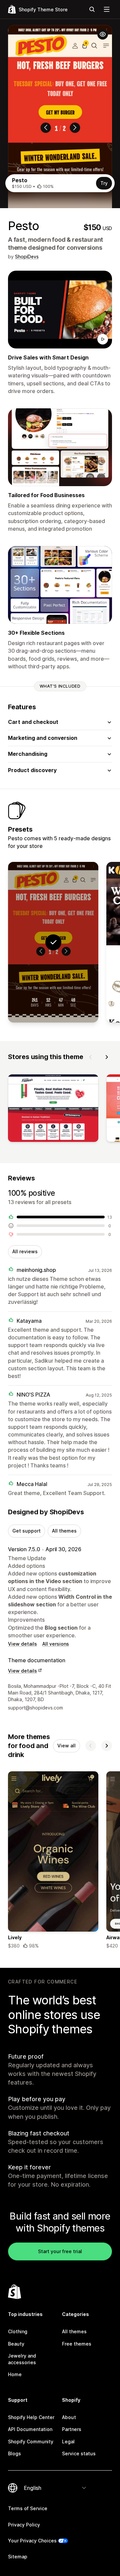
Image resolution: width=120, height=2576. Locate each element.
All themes (64, 1531)
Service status (79, 2453)
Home (15, 2374)
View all (66, 1746)
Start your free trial (60, 2251)
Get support (26, 1531)
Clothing (18, 2331)
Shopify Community (31, 2441)
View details (22, 1644)
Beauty (16, 2344)
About (69, 2417)
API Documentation (30, 2429)
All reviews (25, 1251)
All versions (56, 1644)
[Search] (92, 9)
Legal (68, 2441)
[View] (53, 1110)
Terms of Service (28, 2508)
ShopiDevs (27, 257)
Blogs (14, 2453)
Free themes (77, 2344)
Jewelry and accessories (22, 2359)
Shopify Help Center (31, 2417)
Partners (72, 2429)
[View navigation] (107, 9)
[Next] (107, 1057)
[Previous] (91, 1057)
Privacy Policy (24, 2525)
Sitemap (18, 2557)
